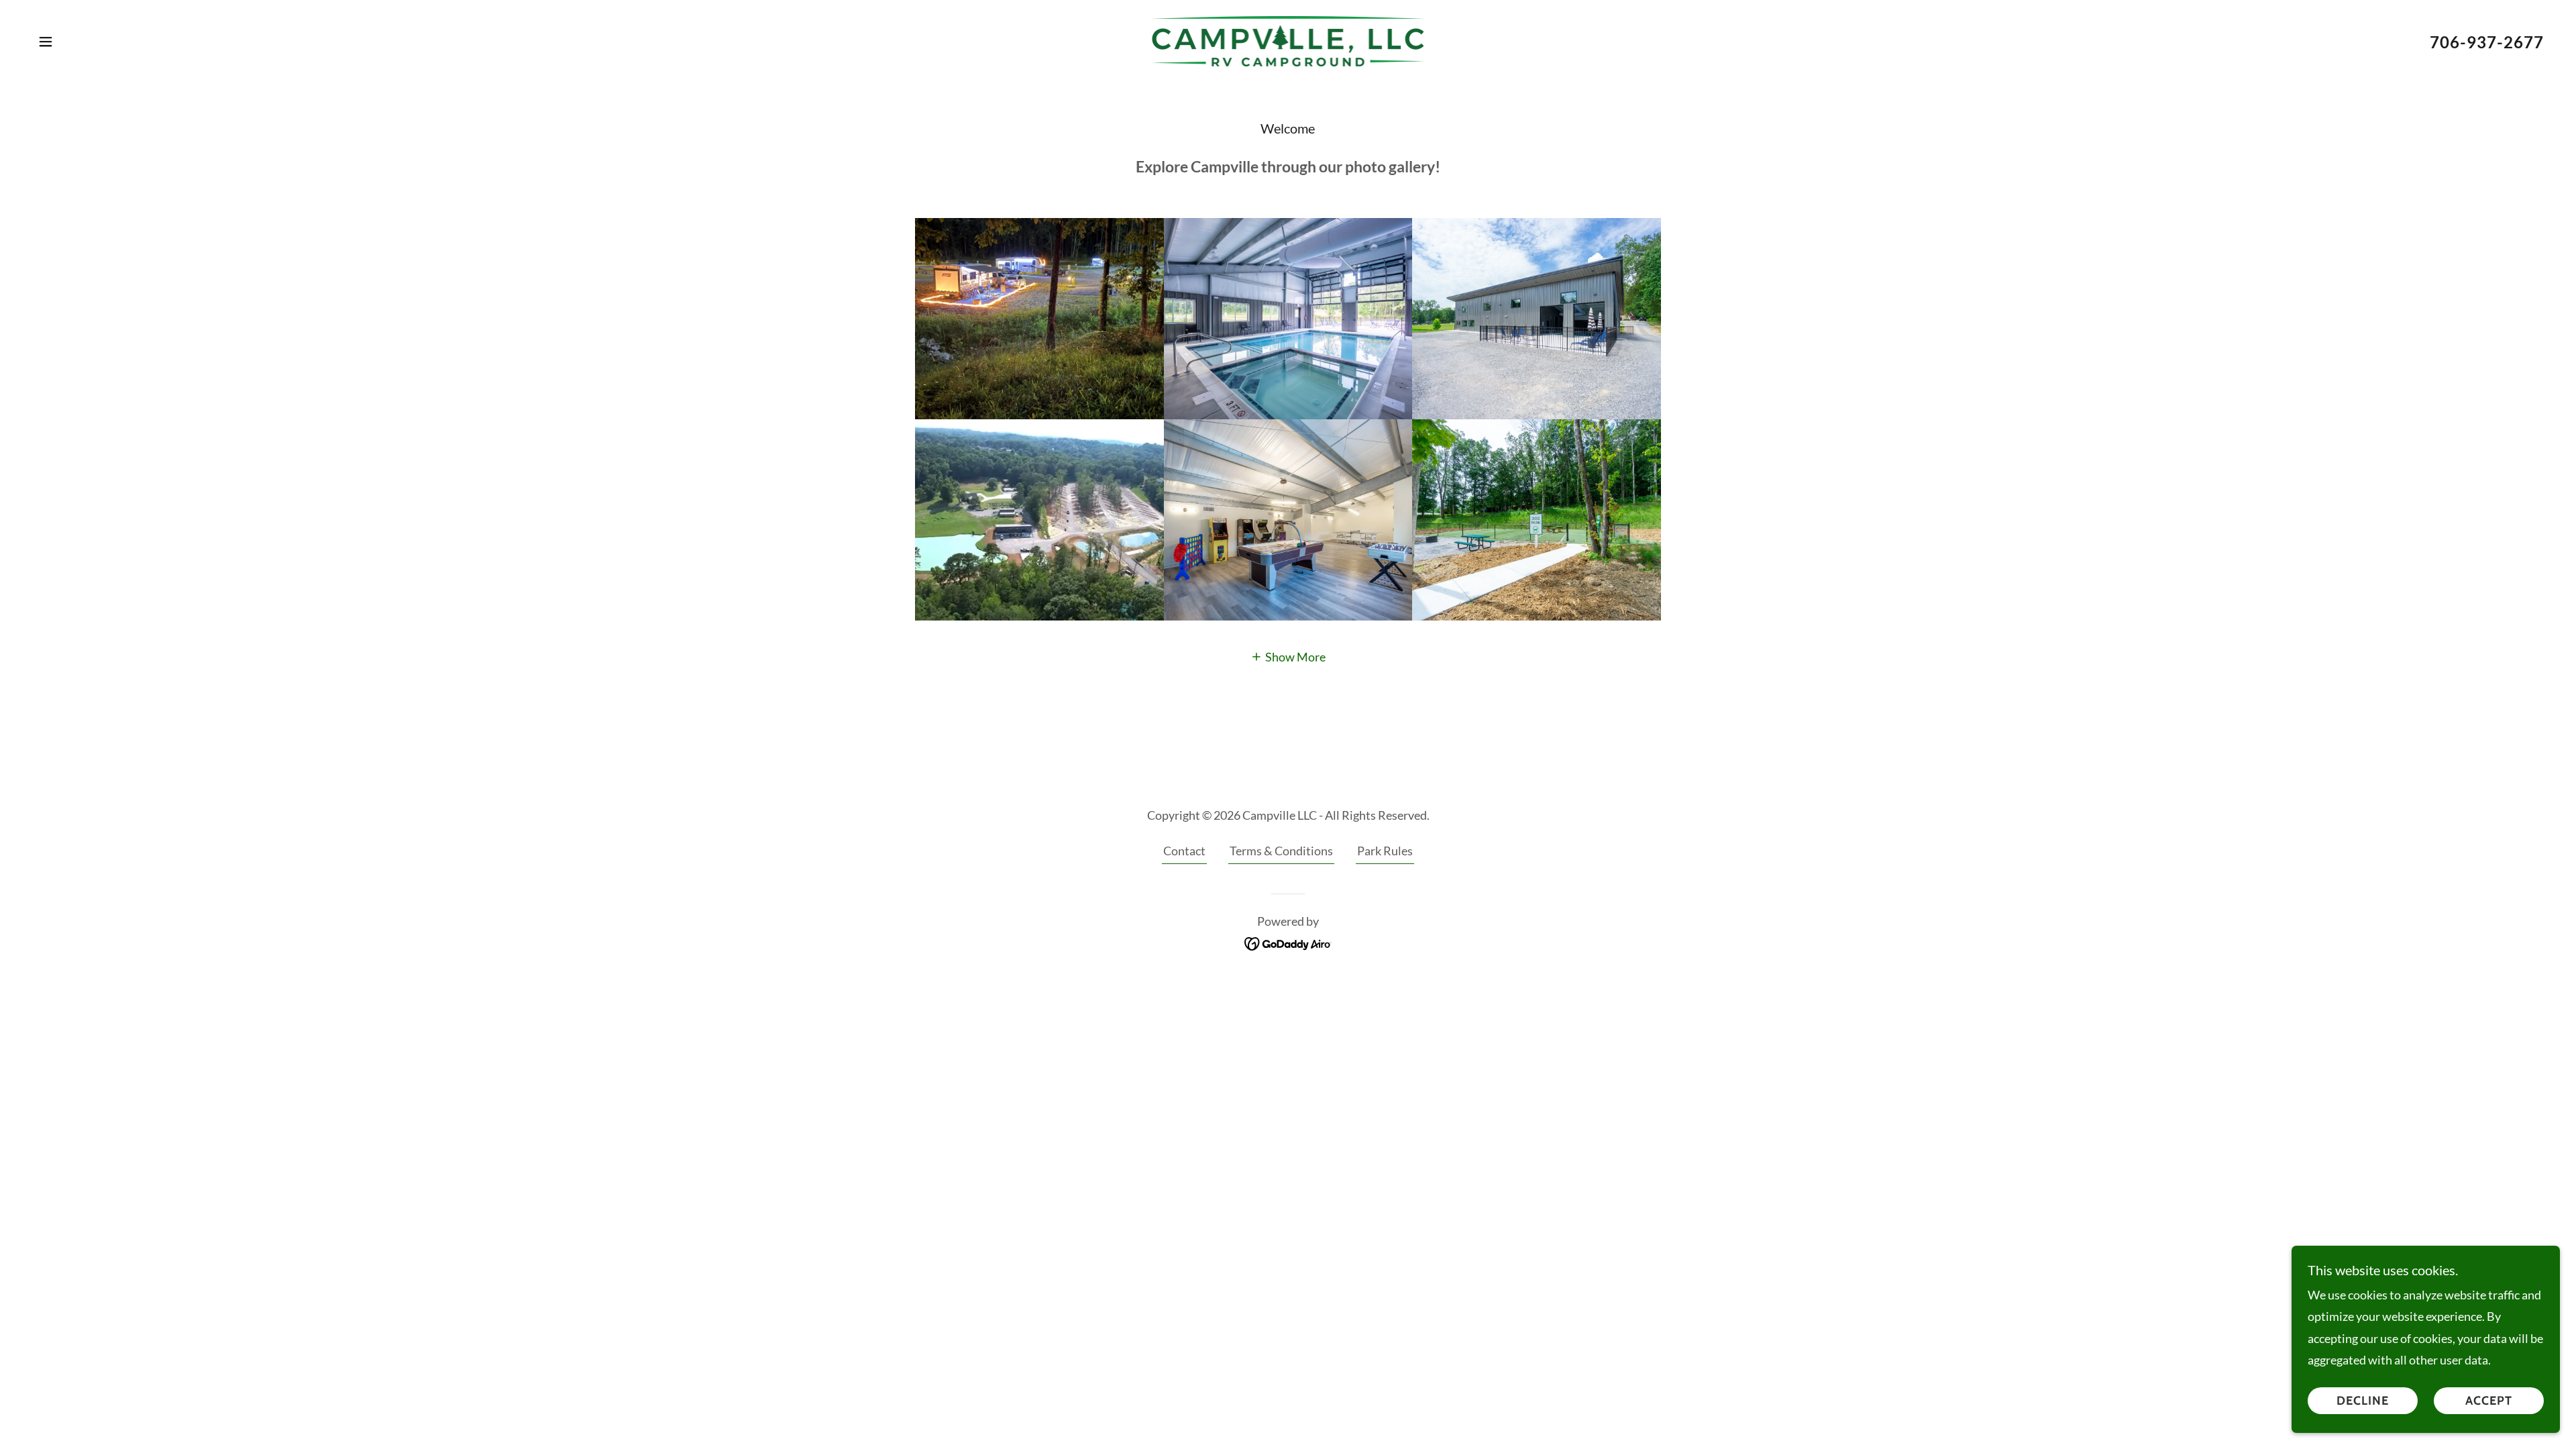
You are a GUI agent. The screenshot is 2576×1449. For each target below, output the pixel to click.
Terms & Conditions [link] (1281, 851)
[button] (46, 42)
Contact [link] (1184, 851)
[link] (1288, 40)
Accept (2489, 1401)
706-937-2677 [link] (2487, 42)
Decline (2363, 1401)
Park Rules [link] (1385, 851)
